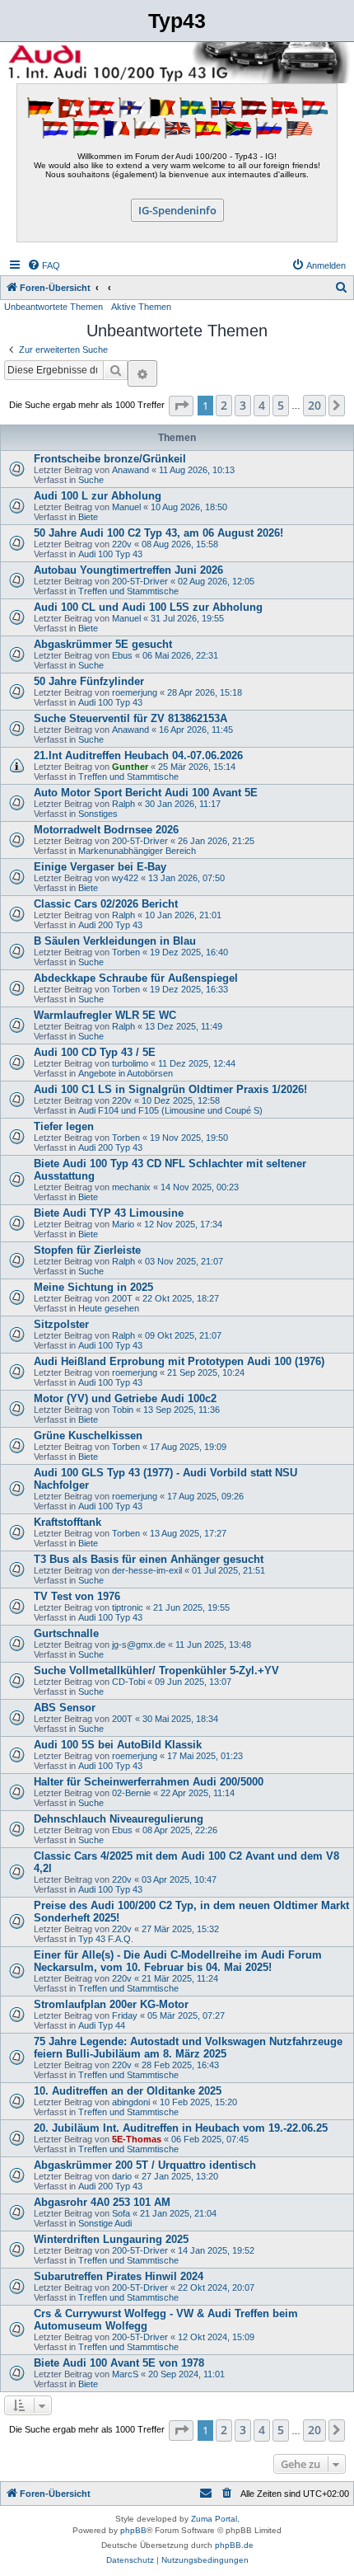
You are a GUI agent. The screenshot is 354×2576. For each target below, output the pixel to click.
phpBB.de (234, 2545)
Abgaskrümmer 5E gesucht (103, 644)
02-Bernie (131, 1793)
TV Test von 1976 (77, 1596)
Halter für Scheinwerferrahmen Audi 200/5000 (149, 1782)
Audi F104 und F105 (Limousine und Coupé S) (170, 1110)
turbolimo (130, 1063)
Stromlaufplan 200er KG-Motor (111, 2004)
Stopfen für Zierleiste (87, 1250)
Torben (126, 952)
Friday (125, 2015)
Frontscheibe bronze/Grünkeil (110, 459)
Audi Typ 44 (102, 2025)
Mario (123, 1224)
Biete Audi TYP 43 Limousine (109, 1213)
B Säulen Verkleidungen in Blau (115, 941)
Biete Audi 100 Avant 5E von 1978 (119, 2363)
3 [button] (243, 405)
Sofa (121, 2213)
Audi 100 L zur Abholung (98, 496)
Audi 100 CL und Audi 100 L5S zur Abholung (148, 607)
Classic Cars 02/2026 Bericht (106, 904)
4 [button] (262, 405)
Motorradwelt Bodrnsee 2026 (106, 830)
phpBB (133, 2530)
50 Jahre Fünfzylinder (89, 681)
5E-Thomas (137, 2139)
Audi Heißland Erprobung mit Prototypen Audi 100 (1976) (179, 1361)
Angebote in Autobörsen (126, 1073)
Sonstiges (98, 814)
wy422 (125, 878)
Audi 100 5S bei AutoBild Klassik (118, 1745)
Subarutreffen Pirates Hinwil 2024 (119, 2276)
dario (122, 2176)
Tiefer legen (64, 1126)
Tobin (123, 1410)
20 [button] (314, 405)
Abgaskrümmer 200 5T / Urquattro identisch (145, 2165)
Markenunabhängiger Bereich (137, 851)
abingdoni (131, 2102)
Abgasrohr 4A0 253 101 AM (102, 2202)
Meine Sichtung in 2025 (93, 1287)
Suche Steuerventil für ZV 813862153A (130, 718)
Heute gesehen (109, 1308)
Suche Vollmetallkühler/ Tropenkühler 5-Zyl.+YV (156, 1670)
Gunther (130, 767)
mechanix (131, 1187)
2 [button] (224, 405)
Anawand (130, 470)
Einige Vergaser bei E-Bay (100, 867)
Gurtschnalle (66, 1633)
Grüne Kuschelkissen (88, 1436)
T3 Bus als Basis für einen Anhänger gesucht (149, 1559)
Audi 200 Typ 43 (110, 925)
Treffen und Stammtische (128, 591)
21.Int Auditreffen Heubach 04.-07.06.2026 (138, 755)
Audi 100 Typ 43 (110, 554)
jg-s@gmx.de (139, 1645)
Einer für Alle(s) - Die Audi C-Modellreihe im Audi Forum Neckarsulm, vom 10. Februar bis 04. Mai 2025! (178, 1961)
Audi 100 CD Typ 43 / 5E (95, 1052)
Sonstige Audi (105, 2223)
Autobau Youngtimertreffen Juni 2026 (128, 570)
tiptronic (128, 1607)
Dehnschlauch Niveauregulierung (119, 1819)
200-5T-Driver (140, 581)
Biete (88, 517)
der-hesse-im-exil (147, 1570)
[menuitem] (44, 265)
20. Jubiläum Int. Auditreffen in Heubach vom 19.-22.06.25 (181, 2128)
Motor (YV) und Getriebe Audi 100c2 (125, 1398)
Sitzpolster (61, 1324)
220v (122, 544)
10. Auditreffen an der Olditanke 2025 (128, 2091)
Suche (91, 480)
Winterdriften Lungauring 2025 (111, 2239)
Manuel (126, 507)
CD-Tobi (128, 1682)
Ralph (123, 804)
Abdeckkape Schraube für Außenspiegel (136, 978)
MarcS (125, 2374)
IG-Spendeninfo (177, 210)
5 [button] (281, 405)
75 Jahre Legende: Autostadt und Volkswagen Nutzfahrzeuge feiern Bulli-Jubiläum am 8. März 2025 (188, 2048)
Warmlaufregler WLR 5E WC (105, 1015)
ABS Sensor (65, 1708)
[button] (181, 406)
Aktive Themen (141, 307)
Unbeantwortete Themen (54, 307)
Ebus (122, 655)
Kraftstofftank (68, 1522)
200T (122, 1298)
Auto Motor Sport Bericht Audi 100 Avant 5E (146, 793)
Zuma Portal (214, 2519)
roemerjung (135, 692)
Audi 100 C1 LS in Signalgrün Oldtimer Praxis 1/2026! (170, 1089)
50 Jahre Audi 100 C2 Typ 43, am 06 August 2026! (158, 533)
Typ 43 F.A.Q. (106, 1939)
